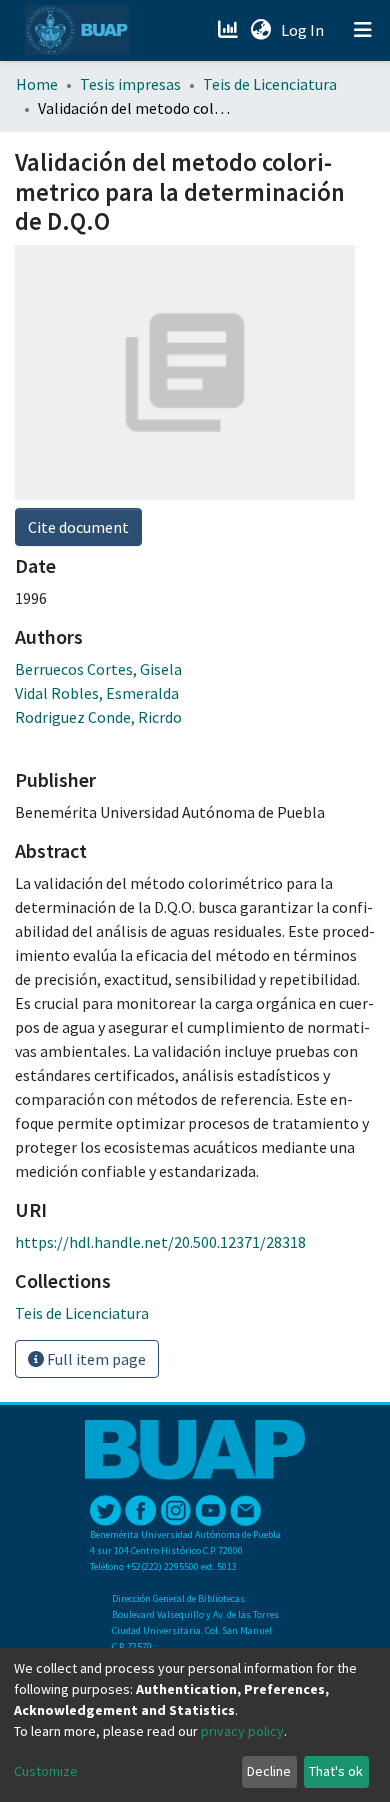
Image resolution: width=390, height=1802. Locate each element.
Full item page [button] (95, 1359)
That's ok (336, 1771)
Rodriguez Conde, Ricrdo (98, 717)
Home (37, 84)
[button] (260, 30)
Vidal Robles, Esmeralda (97, 693)
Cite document (78, 527)
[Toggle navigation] (363, 30)
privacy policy (242, 1731)
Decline (269, 1771)
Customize (46, 1771)
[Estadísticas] (229, 30)
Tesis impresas (130, 84)
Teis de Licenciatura (270, 84)
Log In (304, 30)
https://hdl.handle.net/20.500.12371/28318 (160, 1242)
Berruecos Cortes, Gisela (98, 669)
